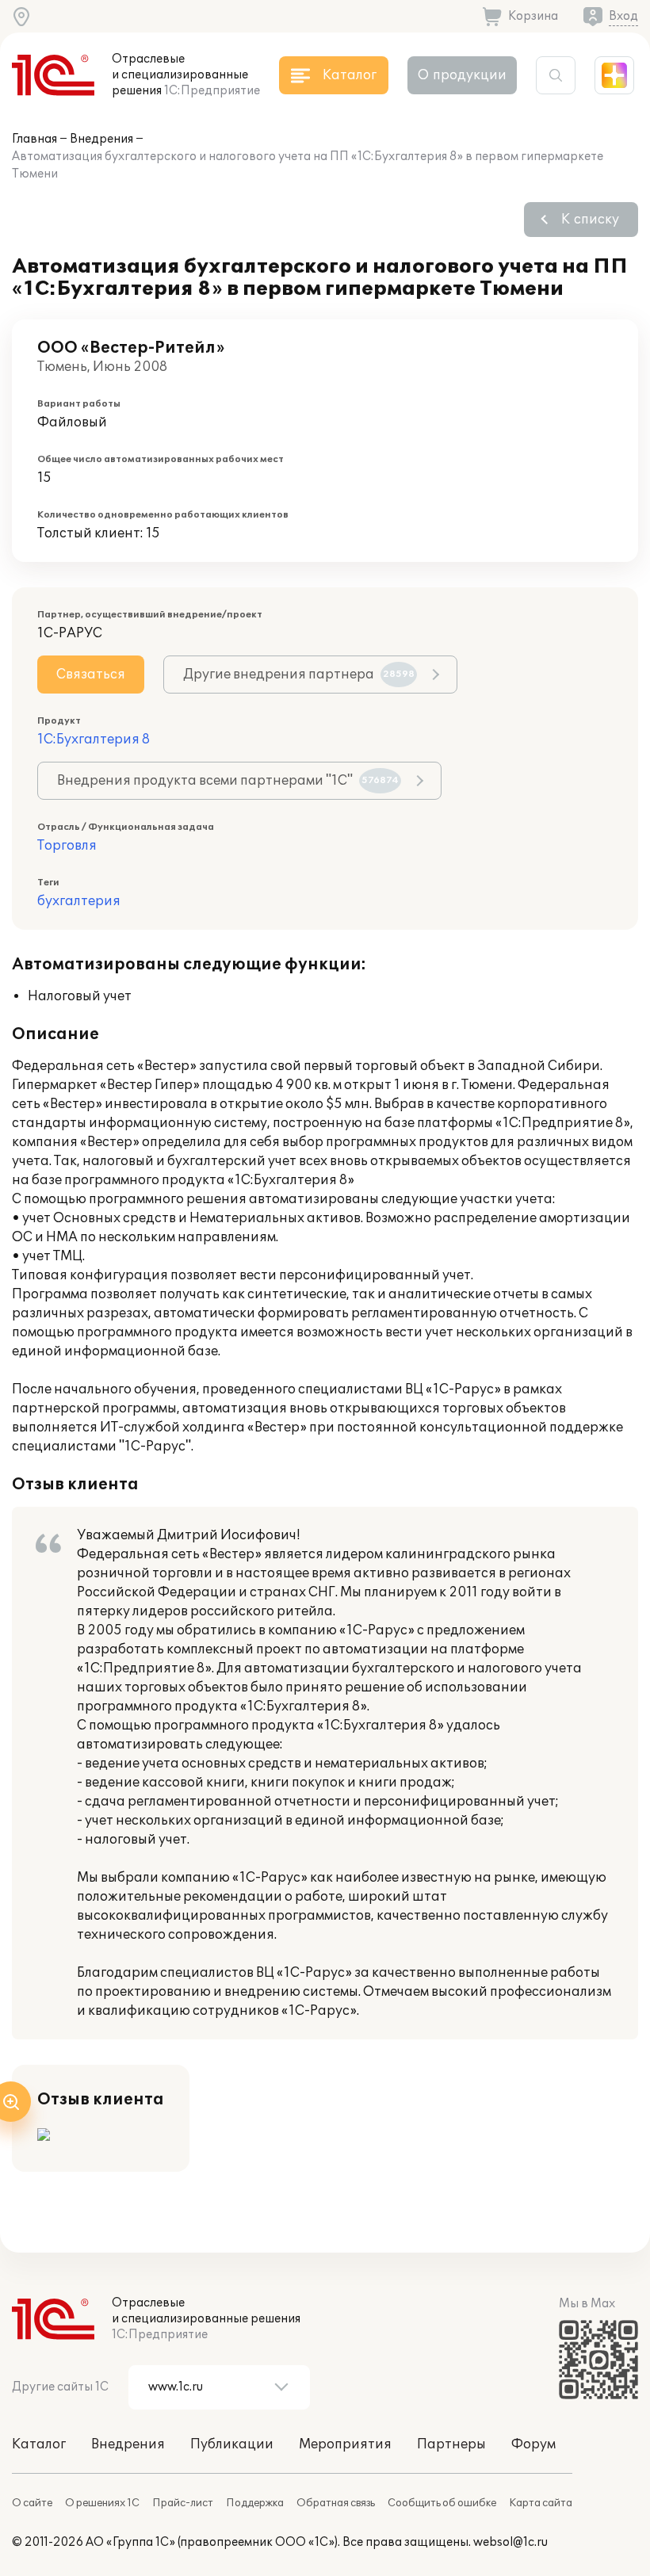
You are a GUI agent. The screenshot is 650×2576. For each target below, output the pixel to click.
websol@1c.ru (510, 2542)
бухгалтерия (79, 901)
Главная (34, 139)
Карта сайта (541, 2503)
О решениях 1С (102, 2503)
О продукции (462, 75)
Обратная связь (336, 2503)
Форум (533, 2444)
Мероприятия (345, 2444)
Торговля (67, 846)
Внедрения (101, 139)
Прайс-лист (183, 2503)
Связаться (91, 675)
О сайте (32, 2503)
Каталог (39, 2444)
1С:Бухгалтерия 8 (94, 740)
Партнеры (451, 2444)
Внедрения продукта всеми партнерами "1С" (228, 781)
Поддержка (255, 2503)
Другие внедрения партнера (299, 675)
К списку (590, 220)
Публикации (232, 2444)
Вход (623, 16)
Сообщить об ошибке (442, 2503)
